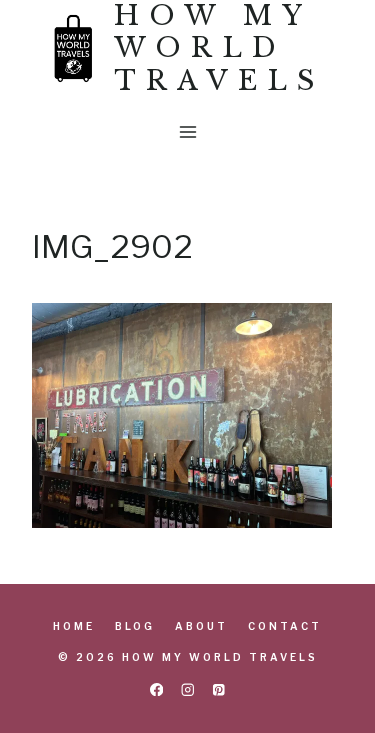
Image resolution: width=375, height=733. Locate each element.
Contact (285, 626)
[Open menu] (187, 132)
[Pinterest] (218, 689)
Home (74, 626)
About (201, 626)
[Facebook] (156, 689)
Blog (135, 626)
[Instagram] (187, 689)
